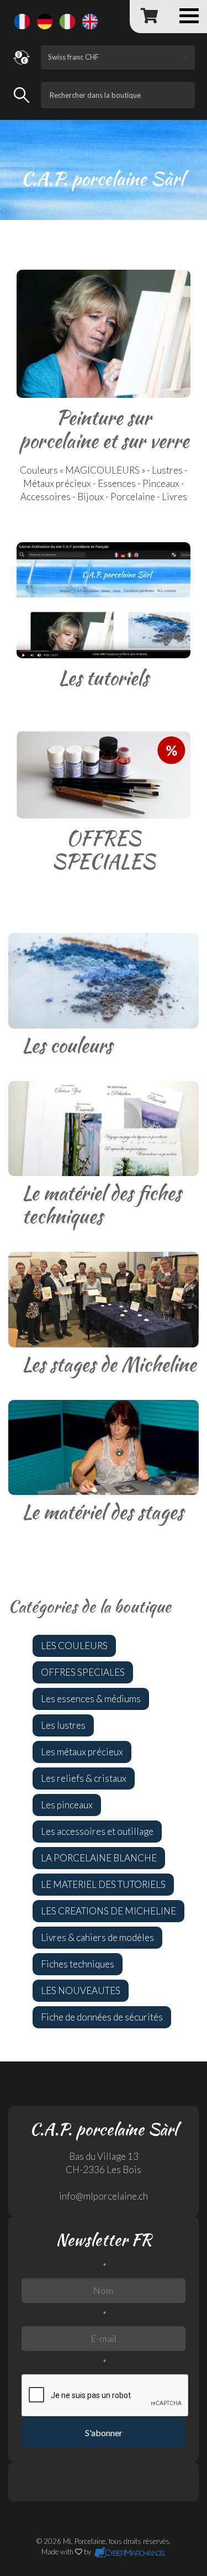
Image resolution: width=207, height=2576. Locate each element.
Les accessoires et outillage (97, 1831)
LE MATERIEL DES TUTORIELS (103, 1884)
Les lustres (63, 1725)
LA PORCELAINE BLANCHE (99, 1858)
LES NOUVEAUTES (81, 1990)
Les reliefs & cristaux (84, 1778)
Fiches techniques (78, 1964)
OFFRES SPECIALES (83, 1672)
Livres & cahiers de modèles (97, 1937)
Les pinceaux (67, 1805)
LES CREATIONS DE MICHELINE (108, 1911)
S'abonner (104, 2433)
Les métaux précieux (82, 1752)
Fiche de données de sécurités (102, 2017)
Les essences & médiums (91, 1699)
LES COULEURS (74, 1646)
